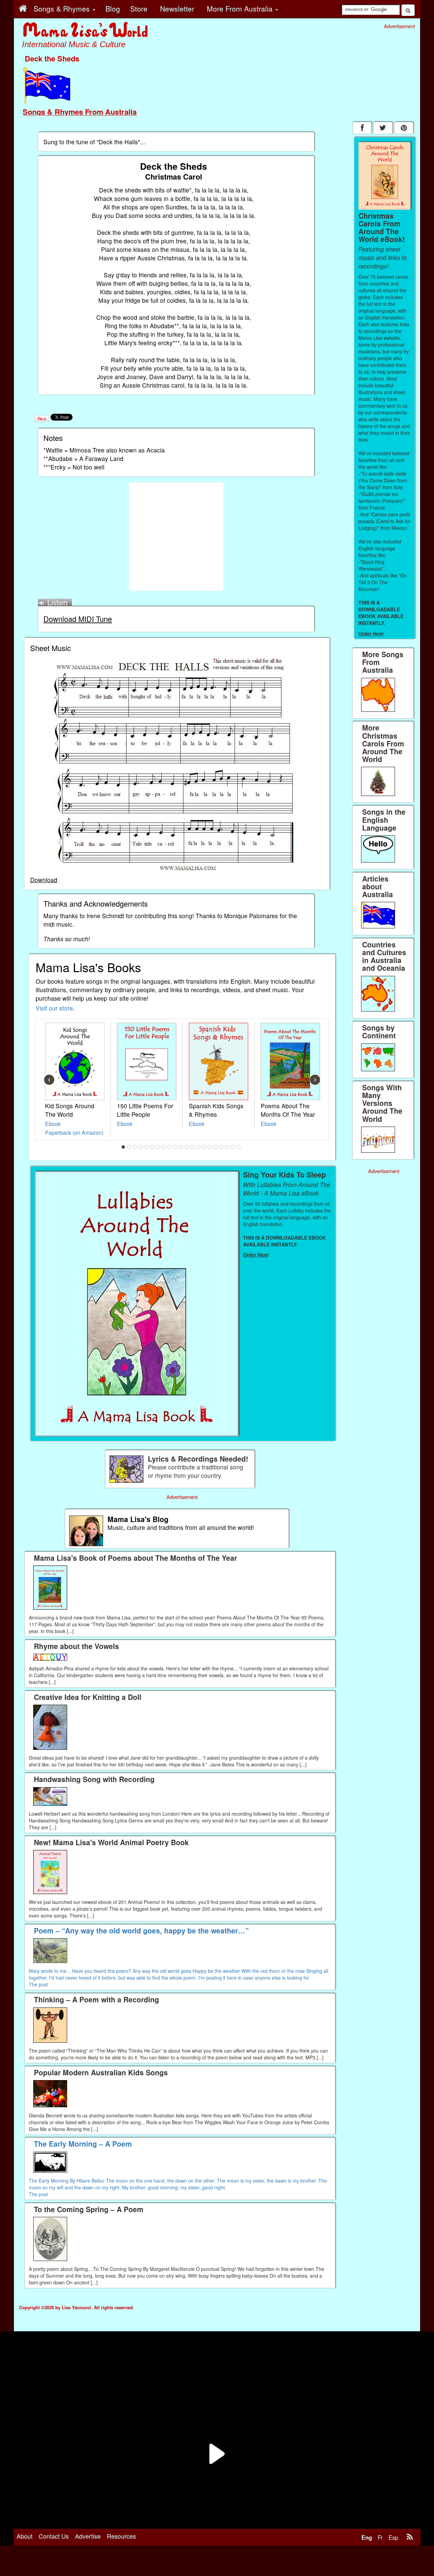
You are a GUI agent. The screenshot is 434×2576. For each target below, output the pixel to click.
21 (239, 1147)
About (25, 2536)
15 (204, 1147)
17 (216, 1147)
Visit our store (54, 1008)
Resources (121, 2536)
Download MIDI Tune (78, 619)
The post (38, 1984)
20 (233, 1147)
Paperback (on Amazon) (74, 1132)
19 (227, 1147)
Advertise (88, 2536)
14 (198, 1147)
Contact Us (54, 2536)
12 (187, 1147)
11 (181, 1147)
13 (193, 1147)
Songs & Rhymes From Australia (80, 112)
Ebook (53, 1124)
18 (221, 1147)
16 (210, 1147)
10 (175, 1147)
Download (44, 880)
